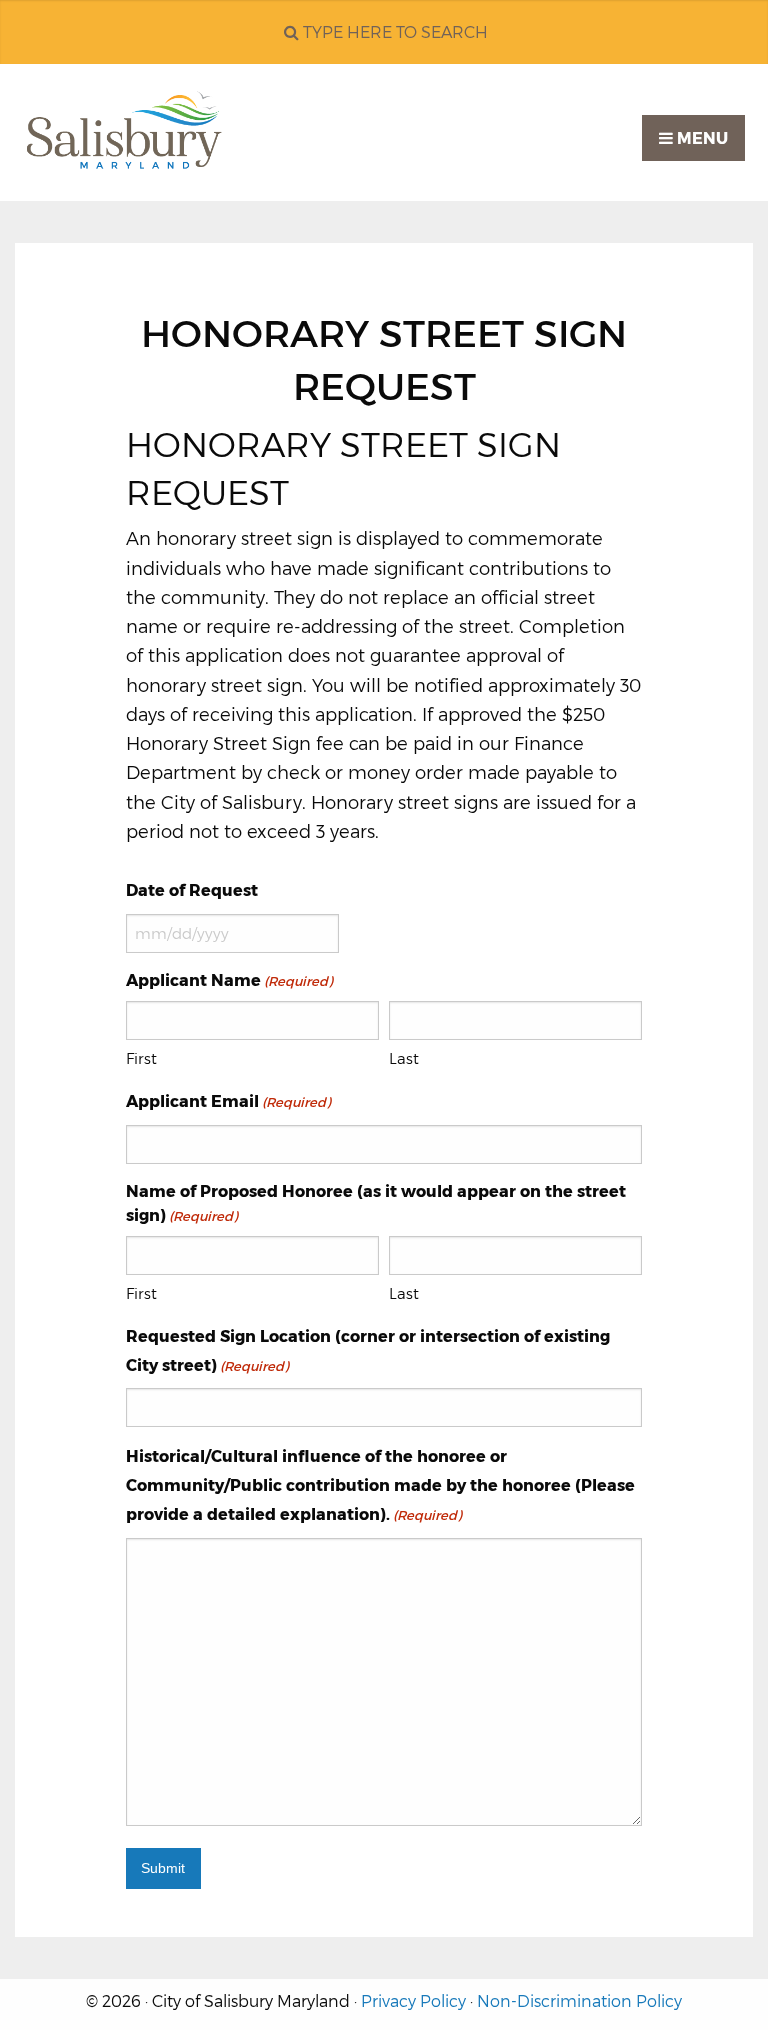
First (141, 1058)
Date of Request (192, 890)
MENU (700, 138)
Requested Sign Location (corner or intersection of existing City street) (368, 1351)
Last (404, 1058)
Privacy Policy (413, 2001)
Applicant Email (228, 1101)
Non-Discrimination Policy (579, 2001)
